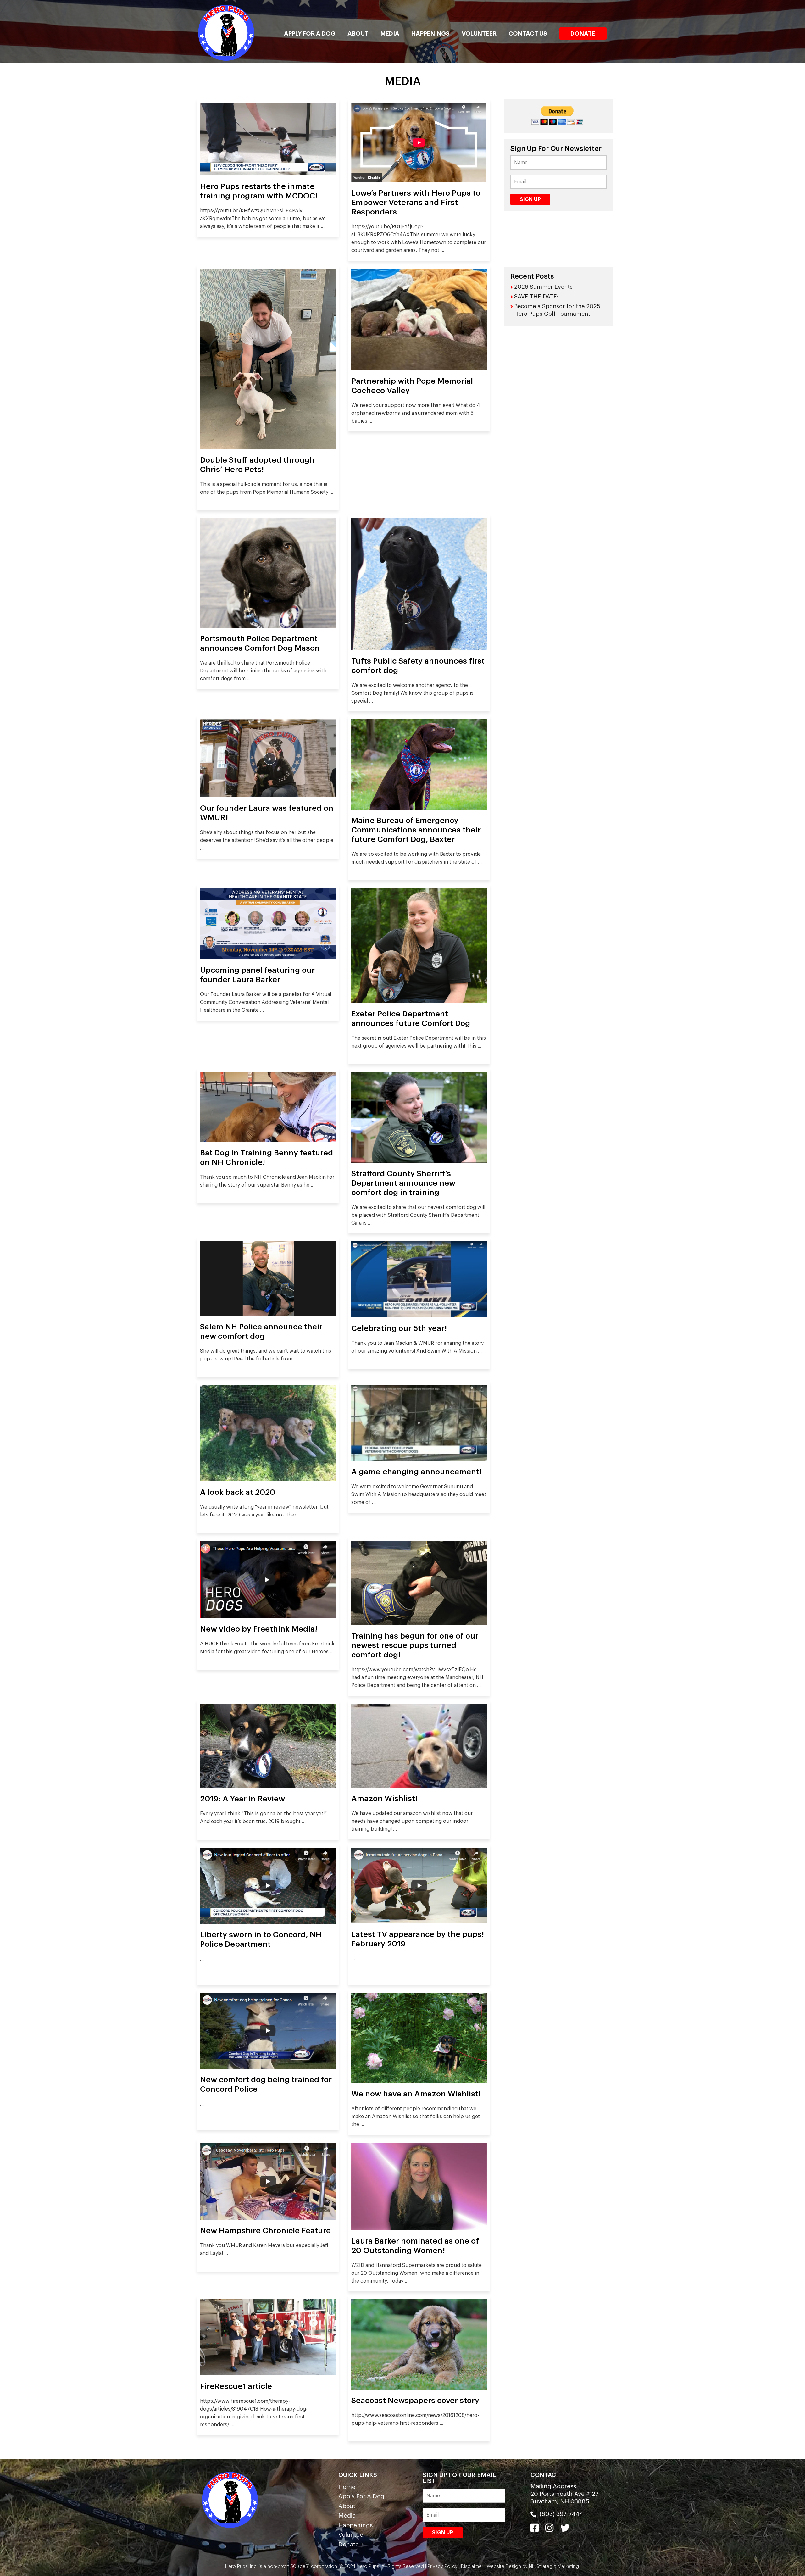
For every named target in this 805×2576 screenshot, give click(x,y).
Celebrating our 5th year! (399, 1328)
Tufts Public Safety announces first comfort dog (418, 666)
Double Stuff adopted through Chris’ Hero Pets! (257, 465)
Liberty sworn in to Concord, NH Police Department (261, 1939)
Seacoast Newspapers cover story (415, 2400)
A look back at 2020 (238, 1492)
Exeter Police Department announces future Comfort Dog (411, 1018)
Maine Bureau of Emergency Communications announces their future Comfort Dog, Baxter (416, 830)
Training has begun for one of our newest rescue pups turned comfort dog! (415, 1645)
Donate (583, 33)
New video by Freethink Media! (259, 1629)
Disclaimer (472, 2566)
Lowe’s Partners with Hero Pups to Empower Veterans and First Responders (416, 202)
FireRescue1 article (236, 2386)
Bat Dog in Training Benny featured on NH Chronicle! (266, 1157)
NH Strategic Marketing (553, 2566)
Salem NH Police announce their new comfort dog (261, 1331)
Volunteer (479, 33)
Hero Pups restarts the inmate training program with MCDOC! (259, 191)
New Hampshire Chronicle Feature (265, 2231)
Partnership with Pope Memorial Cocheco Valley (412, 386)
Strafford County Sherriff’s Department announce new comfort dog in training (403, 1183)
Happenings (430, 33)
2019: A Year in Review (242, 1799)
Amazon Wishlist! (384, 1798)
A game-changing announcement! (416, 1472)
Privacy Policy (442, 2566)
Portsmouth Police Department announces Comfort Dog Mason (260, 643)
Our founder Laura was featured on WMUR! (267, 813)
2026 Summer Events (543, 287)
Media (390, 33)
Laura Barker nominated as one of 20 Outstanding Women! (415, 2246)
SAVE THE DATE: (536, 297)
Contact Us (528, 33)
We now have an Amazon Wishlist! (416, 2094)
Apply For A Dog (310, 33)
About (358, 33)
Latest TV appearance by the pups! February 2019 (418, 1939)
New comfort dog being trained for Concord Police (266, 2084)
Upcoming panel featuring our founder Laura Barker (257, 975)
